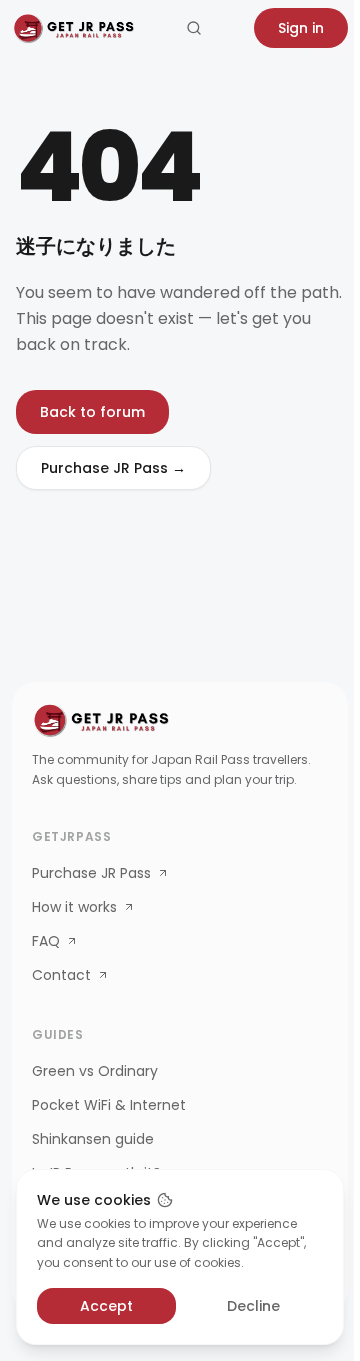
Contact (61, 975)
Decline (253, 1306)
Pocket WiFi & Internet (109, 1105)
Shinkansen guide (93, 1139)
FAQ (46, 941)
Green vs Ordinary (95, 1071)
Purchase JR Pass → (113, 468)
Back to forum (92, 412)
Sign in (301, 28)
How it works (74, 907)
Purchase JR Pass (91, 873)
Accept (106, 1306)
